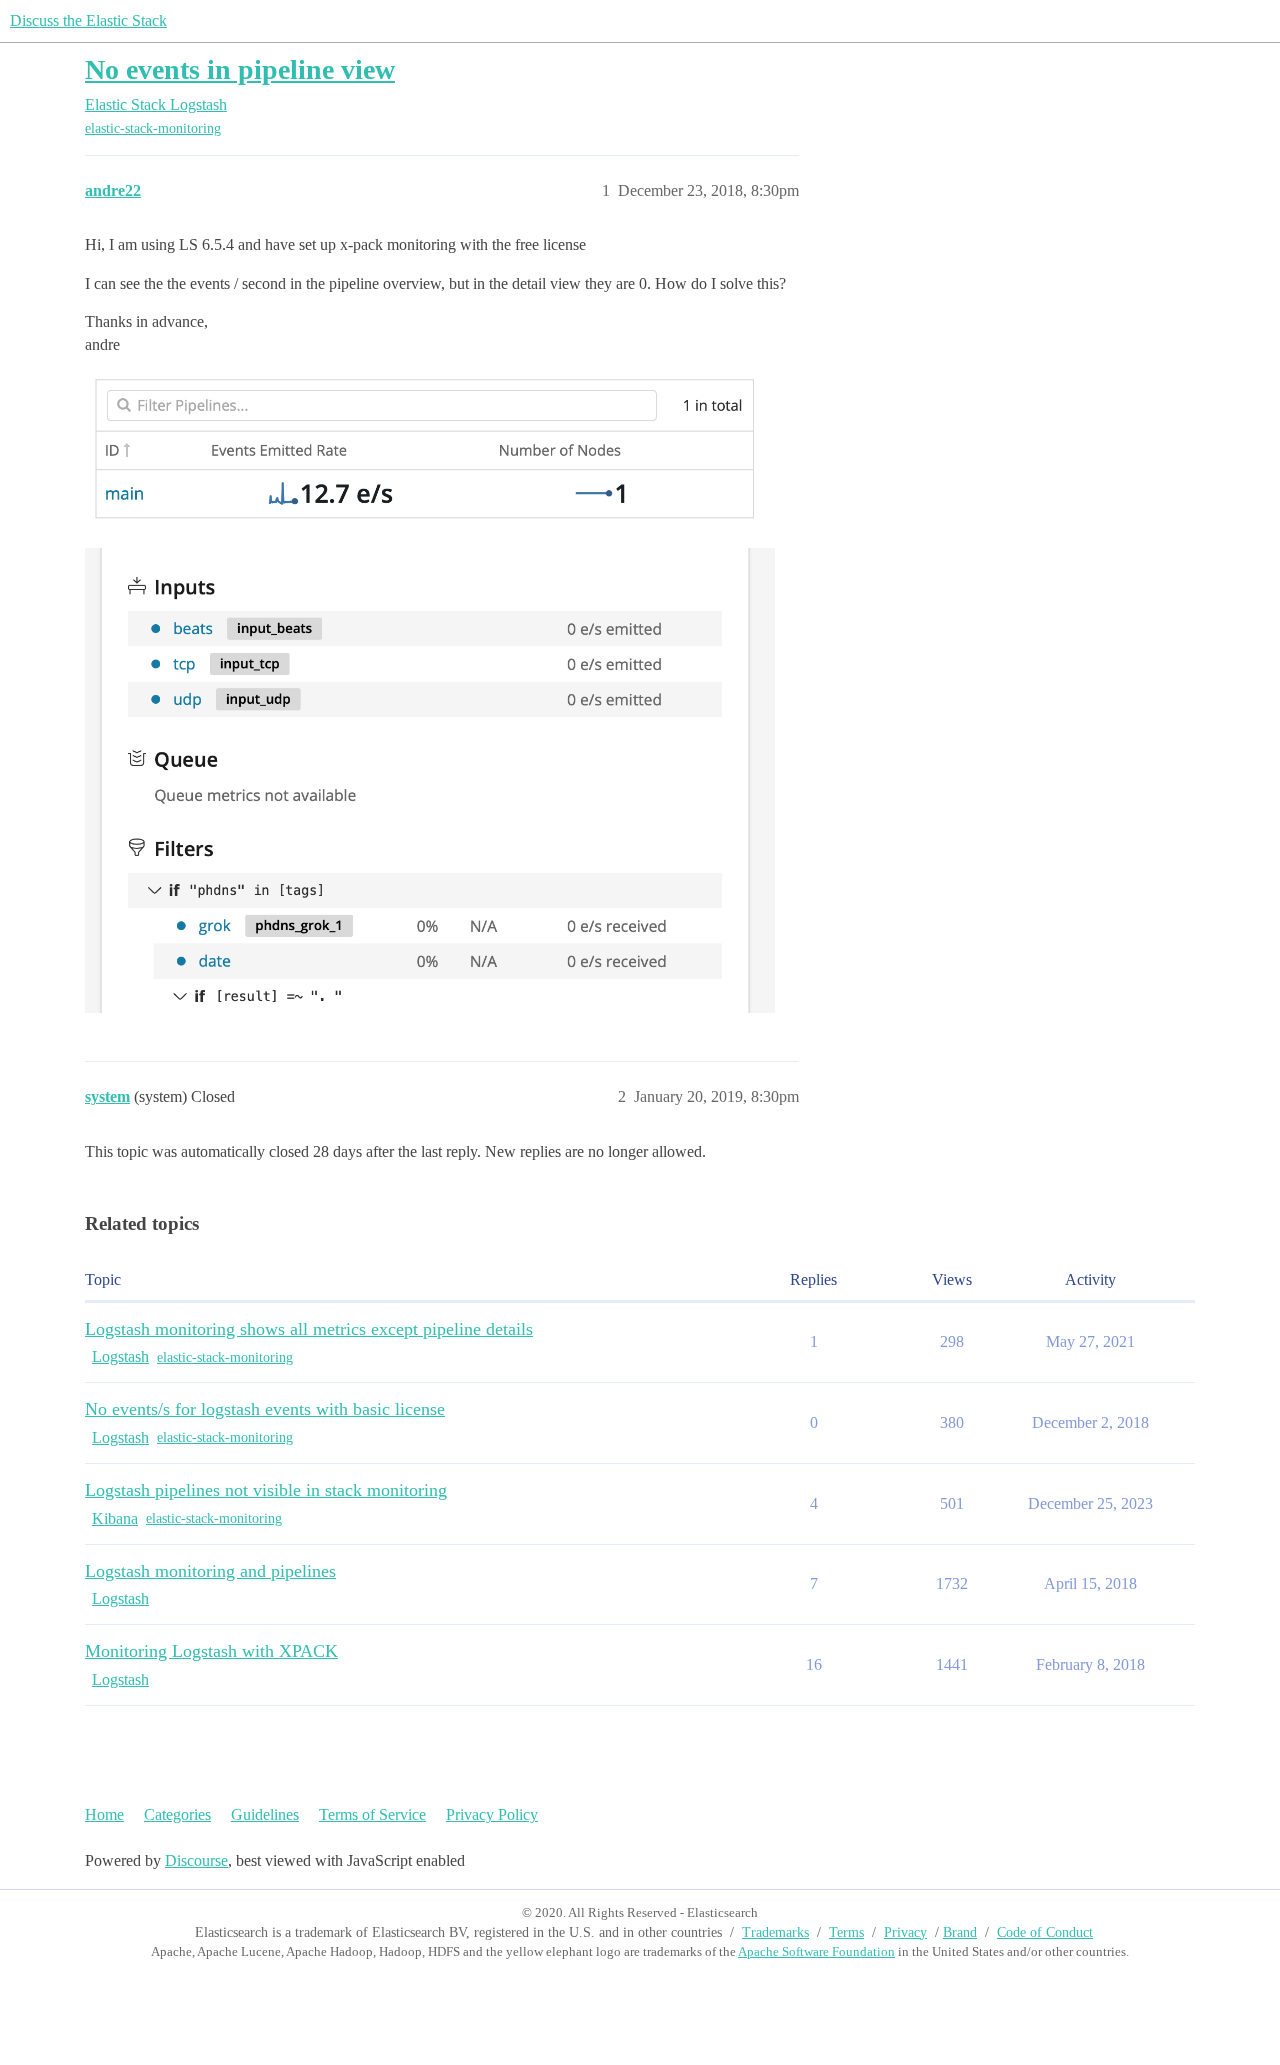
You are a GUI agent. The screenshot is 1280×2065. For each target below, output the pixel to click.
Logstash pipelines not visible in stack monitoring (266, 1490)
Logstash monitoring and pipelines (210, 1571)
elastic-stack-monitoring (153, 128)
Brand (960, 1932)
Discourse (196, 1860)
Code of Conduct (1045, 1932)
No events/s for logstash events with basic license (265, 1409)
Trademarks (775, 1932)
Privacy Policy (492, 1814)
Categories (177, 1814)
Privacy (905, 1932)
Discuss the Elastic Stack (88, 20)
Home (104, 1814)
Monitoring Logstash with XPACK (211, 1651)
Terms (846, 1932)
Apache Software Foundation (816, 1951)
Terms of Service (372, 1814)
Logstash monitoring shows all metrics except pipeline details (309, 1329)
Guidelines (265, 1814)
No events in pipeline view (240, 69)
